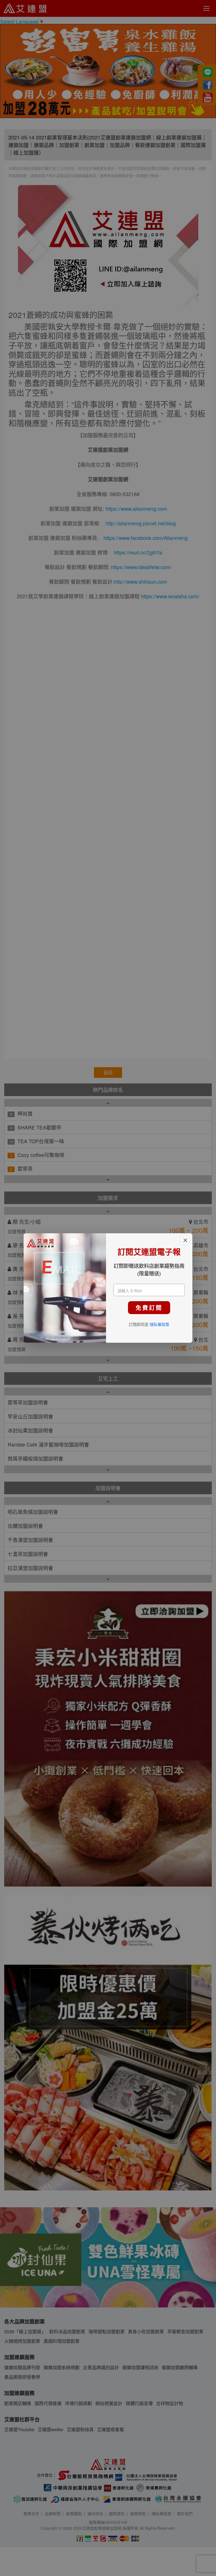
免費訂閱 (149, 1308)
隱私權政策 (159, 1324)
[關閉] (185, 1240)
